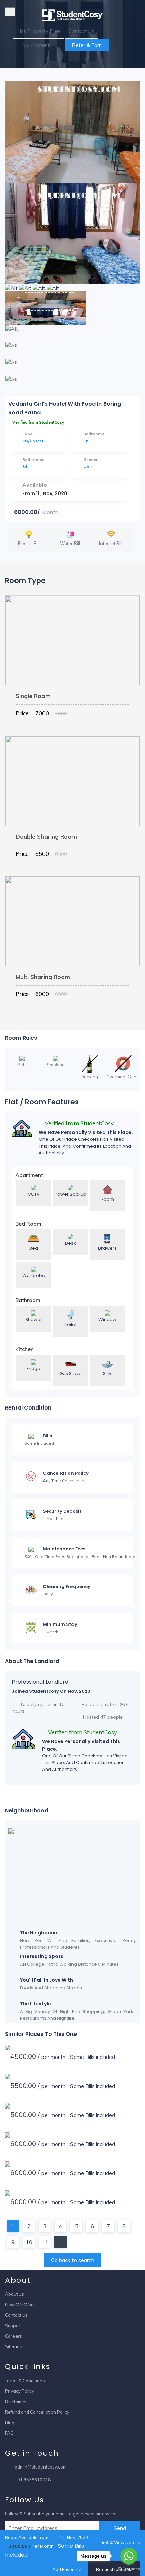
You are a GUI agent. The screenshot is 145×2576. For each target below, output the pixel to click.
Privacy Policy (20, 2391)
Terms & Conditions (25, 2381)
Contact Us (81, 31)
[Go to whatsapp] (129, 2556)
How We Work (20, 2305)
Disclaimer (16, 2402)
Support (13, 2326)
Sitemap (14, 2346)
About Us (14, 2294)
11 (45, 2242)
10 (29, 2242)
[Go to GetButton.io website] (129, 2569)
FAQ (9, 2433)
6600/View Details (120, 2542)
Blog (10, 2423)
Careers (13, 2336)
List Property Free (39, 31)
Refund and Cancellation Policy (37, 2412)
